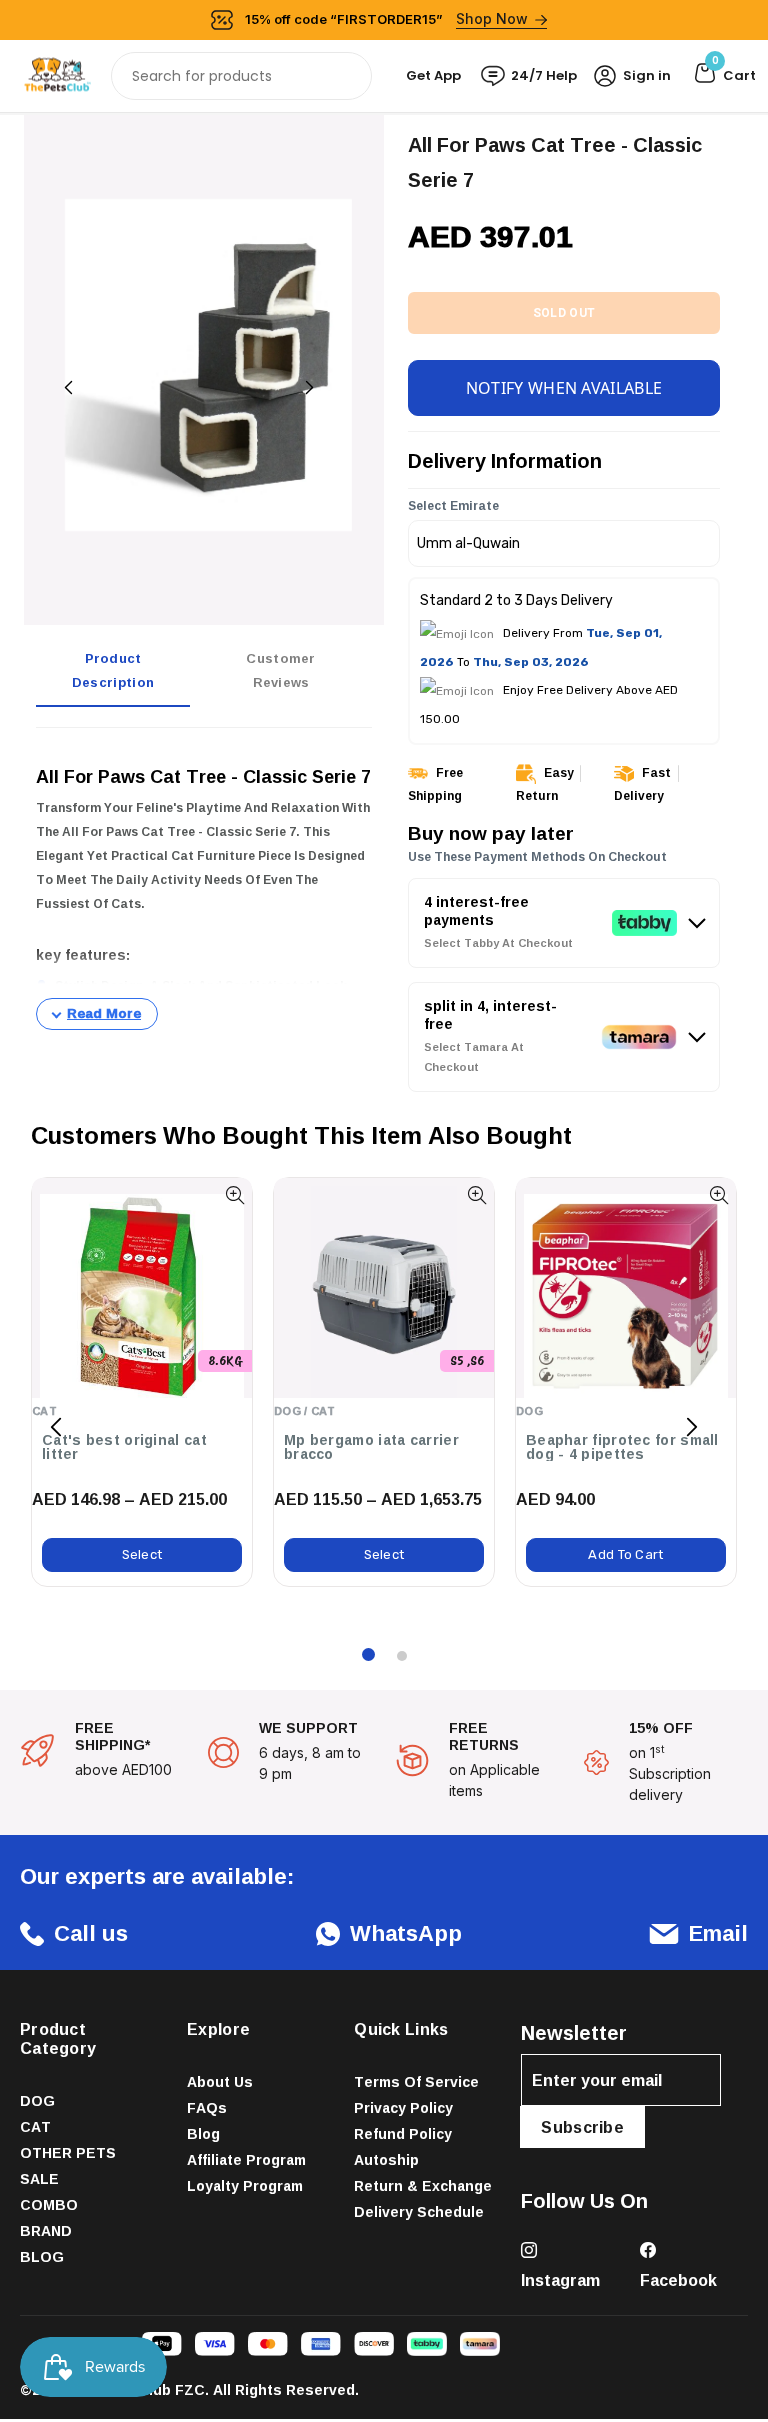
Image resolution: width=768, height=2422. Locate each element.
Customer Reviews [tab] (280, 670)
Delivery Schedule (419, 2211)
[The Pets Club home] (57, 74)
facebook (678, 2280)
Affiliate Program (246, 2159)
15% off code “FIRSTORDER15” (387, 18)
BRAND (46, 2230)
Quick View (234, 1195)
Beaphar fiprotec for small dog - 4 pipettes (622, 1447)
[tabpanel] (204, 887)
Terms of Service (416, 2081)
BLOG (42, 2256)
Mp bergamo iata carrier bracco (371, 1447)
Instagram (560, 2280)
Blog (203, 2133)
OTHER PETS (68, 2152)
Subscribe (582, 2127)
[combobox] (241, 76)
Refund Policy (403, 2133)
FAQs (207, 2107)
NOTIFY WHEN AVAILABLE (564, 388)
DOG (37, 2100)
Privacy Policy (403, 2107)
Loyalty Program (245, 2185)
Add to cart (625, 1554)
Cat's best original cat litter (124, 1447)
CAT (35, 2126)
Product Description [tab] (113, 670)
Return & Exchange (423, 2185)
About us (220, 2081)
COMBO (49, 2204)
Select (142, 1554)
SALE (39, 2178)
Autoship (386, 2159)
